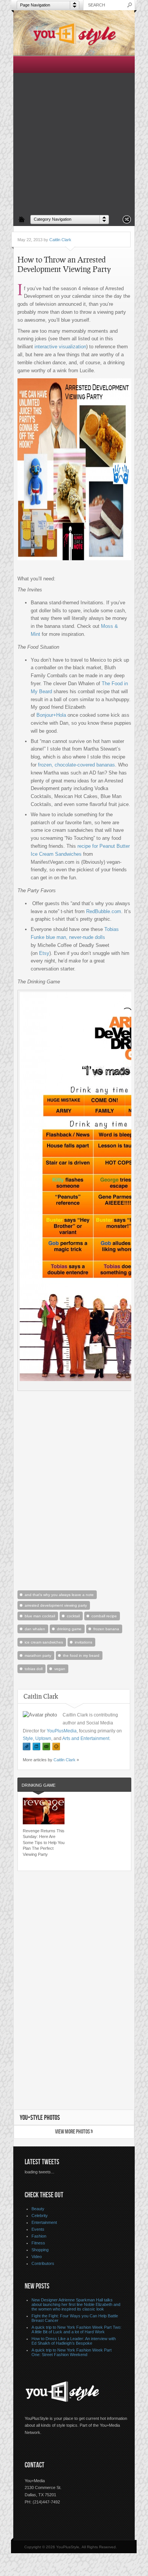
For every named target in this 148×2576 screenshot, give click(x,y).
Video (37, 2257)
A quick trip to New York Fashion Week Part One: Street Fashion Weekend (72, 2352)
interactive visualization (60, 347)
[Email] (46, 1747)
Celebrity (40, 2216)
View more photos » (74, 2132)
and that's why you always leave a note (59, 1595)
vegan (60, 1669)
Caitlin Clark (60, 240)
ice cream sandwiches (44, 1642)
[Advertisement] (74, 134)
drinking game (69, 1629)
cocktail (73, 1616)
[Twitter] (27, 1747)
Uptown (43, 1738)
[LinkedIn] (36, 1747)
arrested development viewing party (56, 1605)
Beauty (38, 2209)
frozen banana (106, 1629)
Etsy (44, 953)
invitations (83, 1642)
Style (28, 1738)
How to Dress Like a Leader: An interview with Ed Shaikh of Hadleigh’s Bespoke (74, 2341)
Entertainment (44, 2222)
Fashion (39, 2236)
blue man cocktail (40, 1616)
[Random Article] (127, 222)
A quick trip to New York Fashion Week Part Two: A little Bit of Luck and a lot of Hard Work (76, 2329)
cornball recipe (104, 1616)
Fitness (38, 2243)
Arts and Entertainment (86, 1738)
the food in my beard (81, 1655)
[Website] (56, 1747)
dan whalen (35, 1629)
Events (38, 2229)
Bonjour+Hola (51, 715)
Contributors (43, 2263)
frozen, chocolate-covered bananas (76, 765)
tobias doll (34, 1669)
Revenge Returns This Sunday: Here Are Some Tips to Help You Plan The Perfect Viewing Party (44, 1843)
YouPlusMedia (62, 1731)
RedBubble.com (104, 911)
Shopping (40, 2250)
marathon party (38, 1655)
